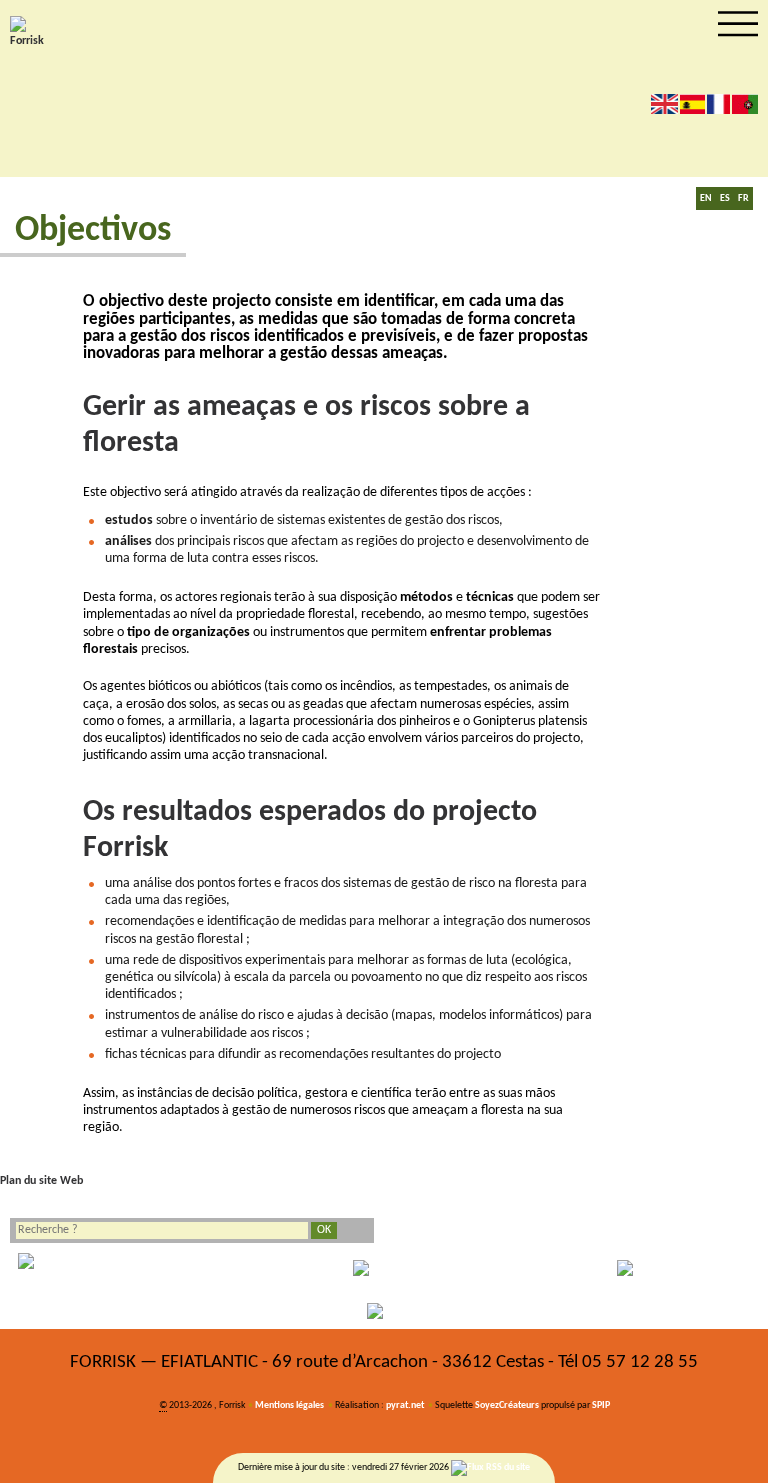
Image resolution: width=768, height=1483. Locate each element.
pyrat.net (405, 1405)
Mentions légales (289, 1405)
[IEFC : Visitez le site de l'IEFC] (384, 1311)
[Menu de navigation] (738, 24)
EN (706, 198)
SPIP (601, 1405)
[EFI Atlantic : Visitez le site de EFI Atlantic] (384, 1268)
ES (725, 198)
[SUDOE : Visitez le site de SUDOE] (640, 1268)
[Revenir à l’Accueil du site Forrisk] (30, 33)
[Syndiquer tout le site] (490, 1468)
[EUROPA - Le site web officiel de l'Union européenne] (128, 1268)
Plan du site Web (41, 1181)
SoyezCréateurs (507, 1405)
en (664, 103)
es (692, 103)
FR (743, 198)
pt (745, 103)
